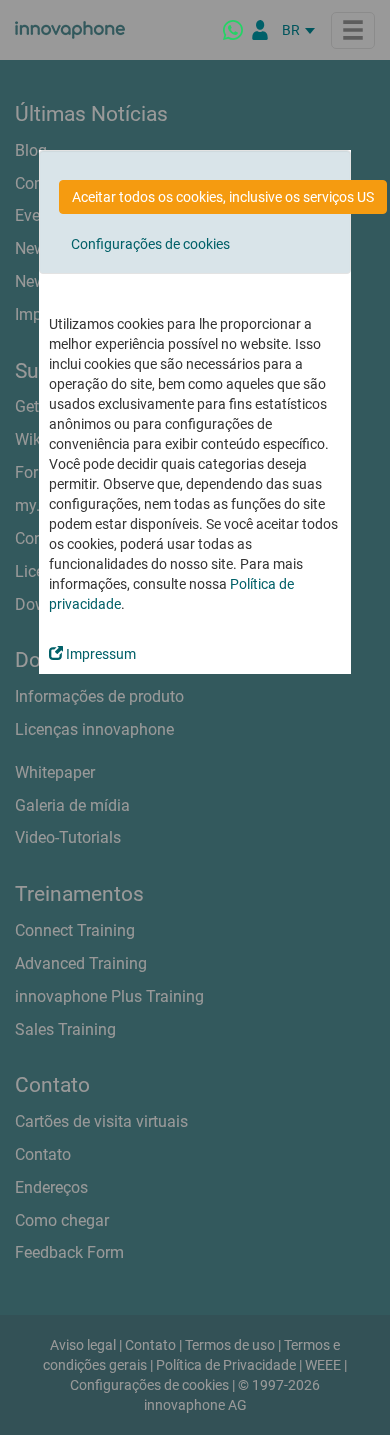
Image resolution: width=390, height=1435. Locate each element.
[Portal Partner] (260, 30)
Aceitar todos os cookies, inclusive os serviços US (223, 197)
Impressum (99, 654)
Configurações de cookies (150, 244)
